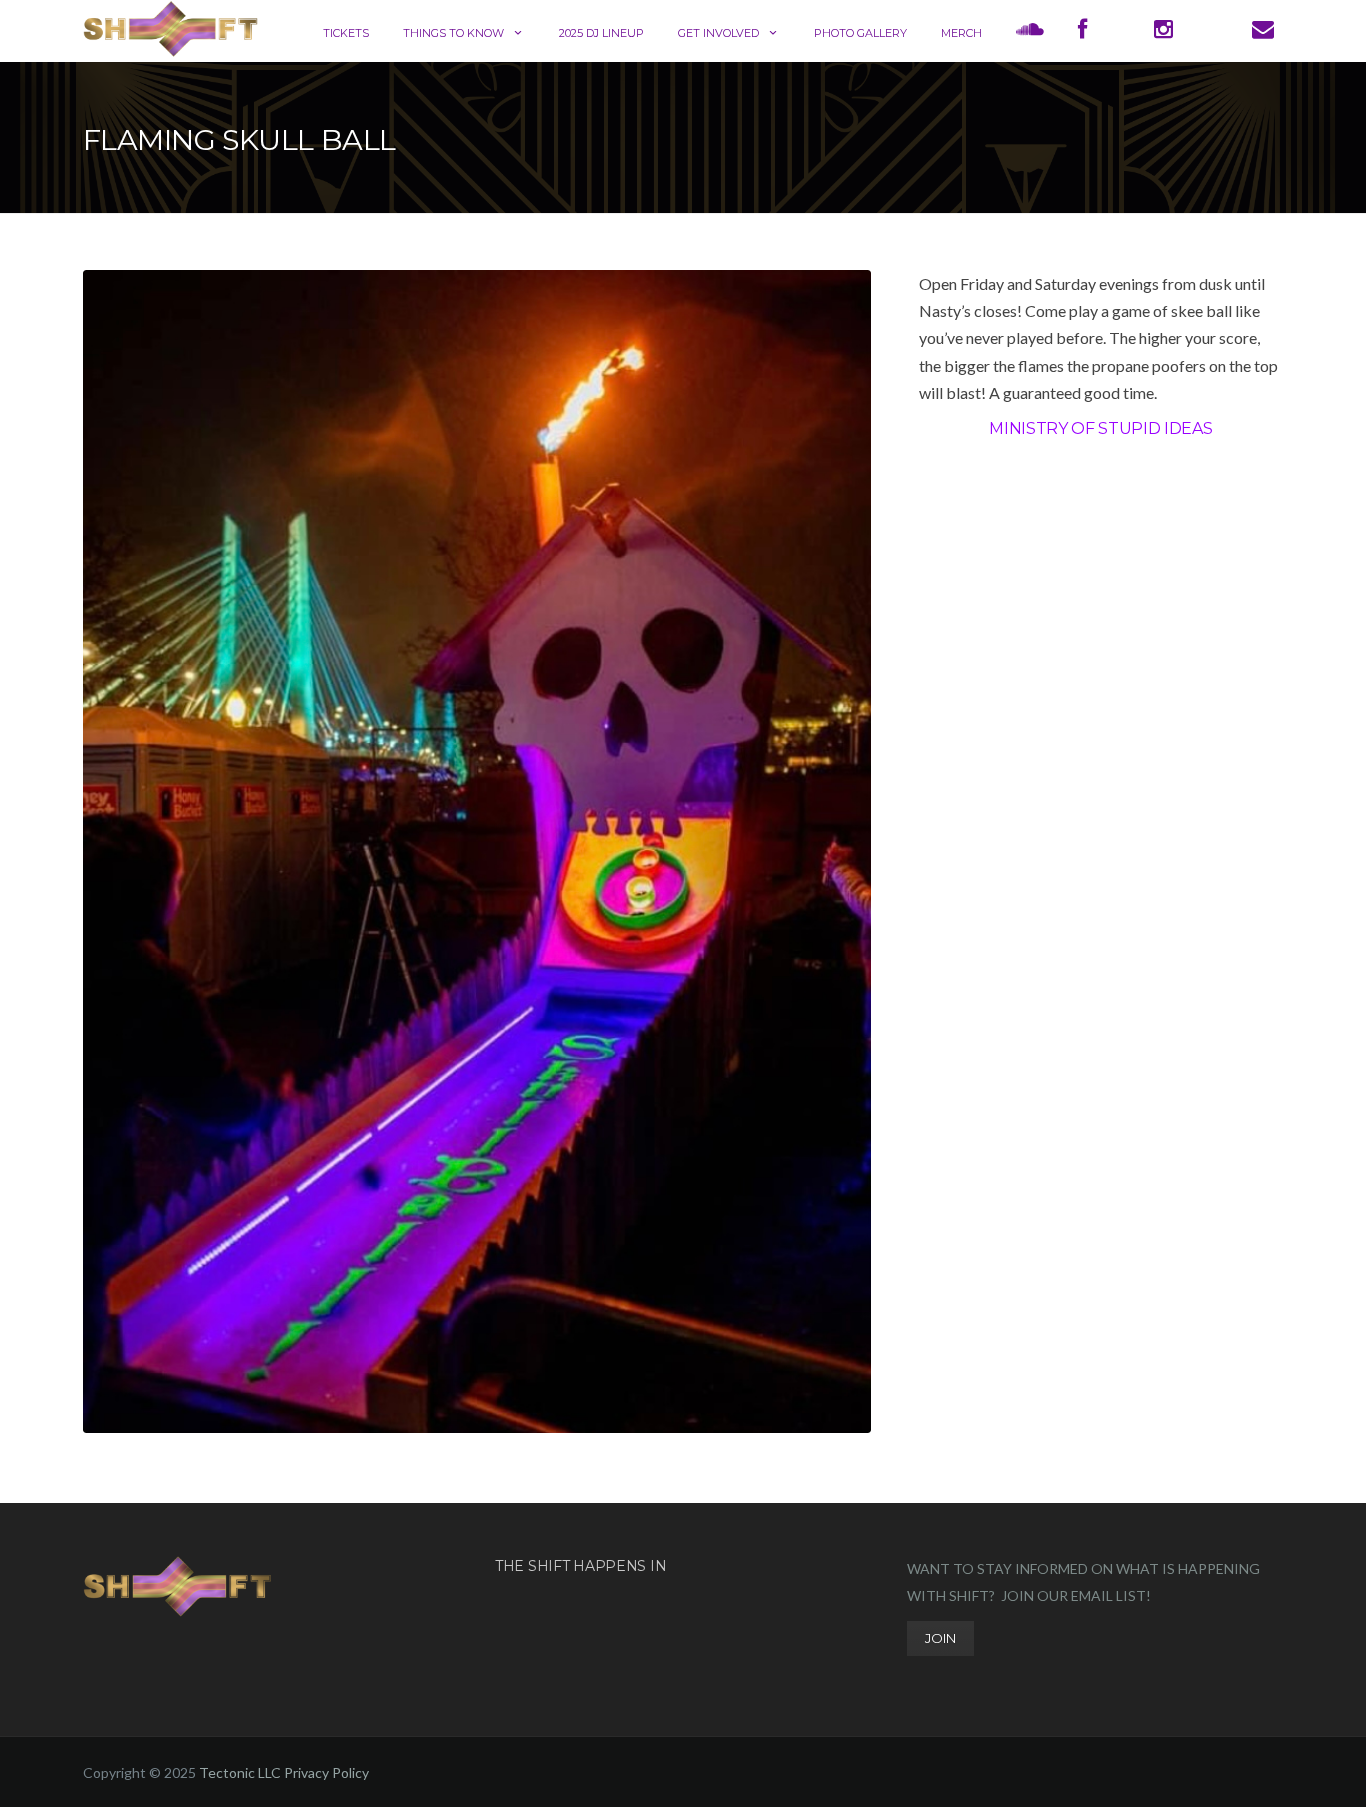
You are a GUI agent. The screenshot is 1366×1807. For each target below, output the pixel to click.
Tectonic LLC (240, 1772)
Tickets (346, 33)
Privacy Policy (326, 1772)
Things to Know (453, 33)
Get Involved (718, 33)
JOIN (940, 1638)
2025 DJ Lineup (601, 33)
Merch (961, 33)
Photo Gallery (860, 33)
